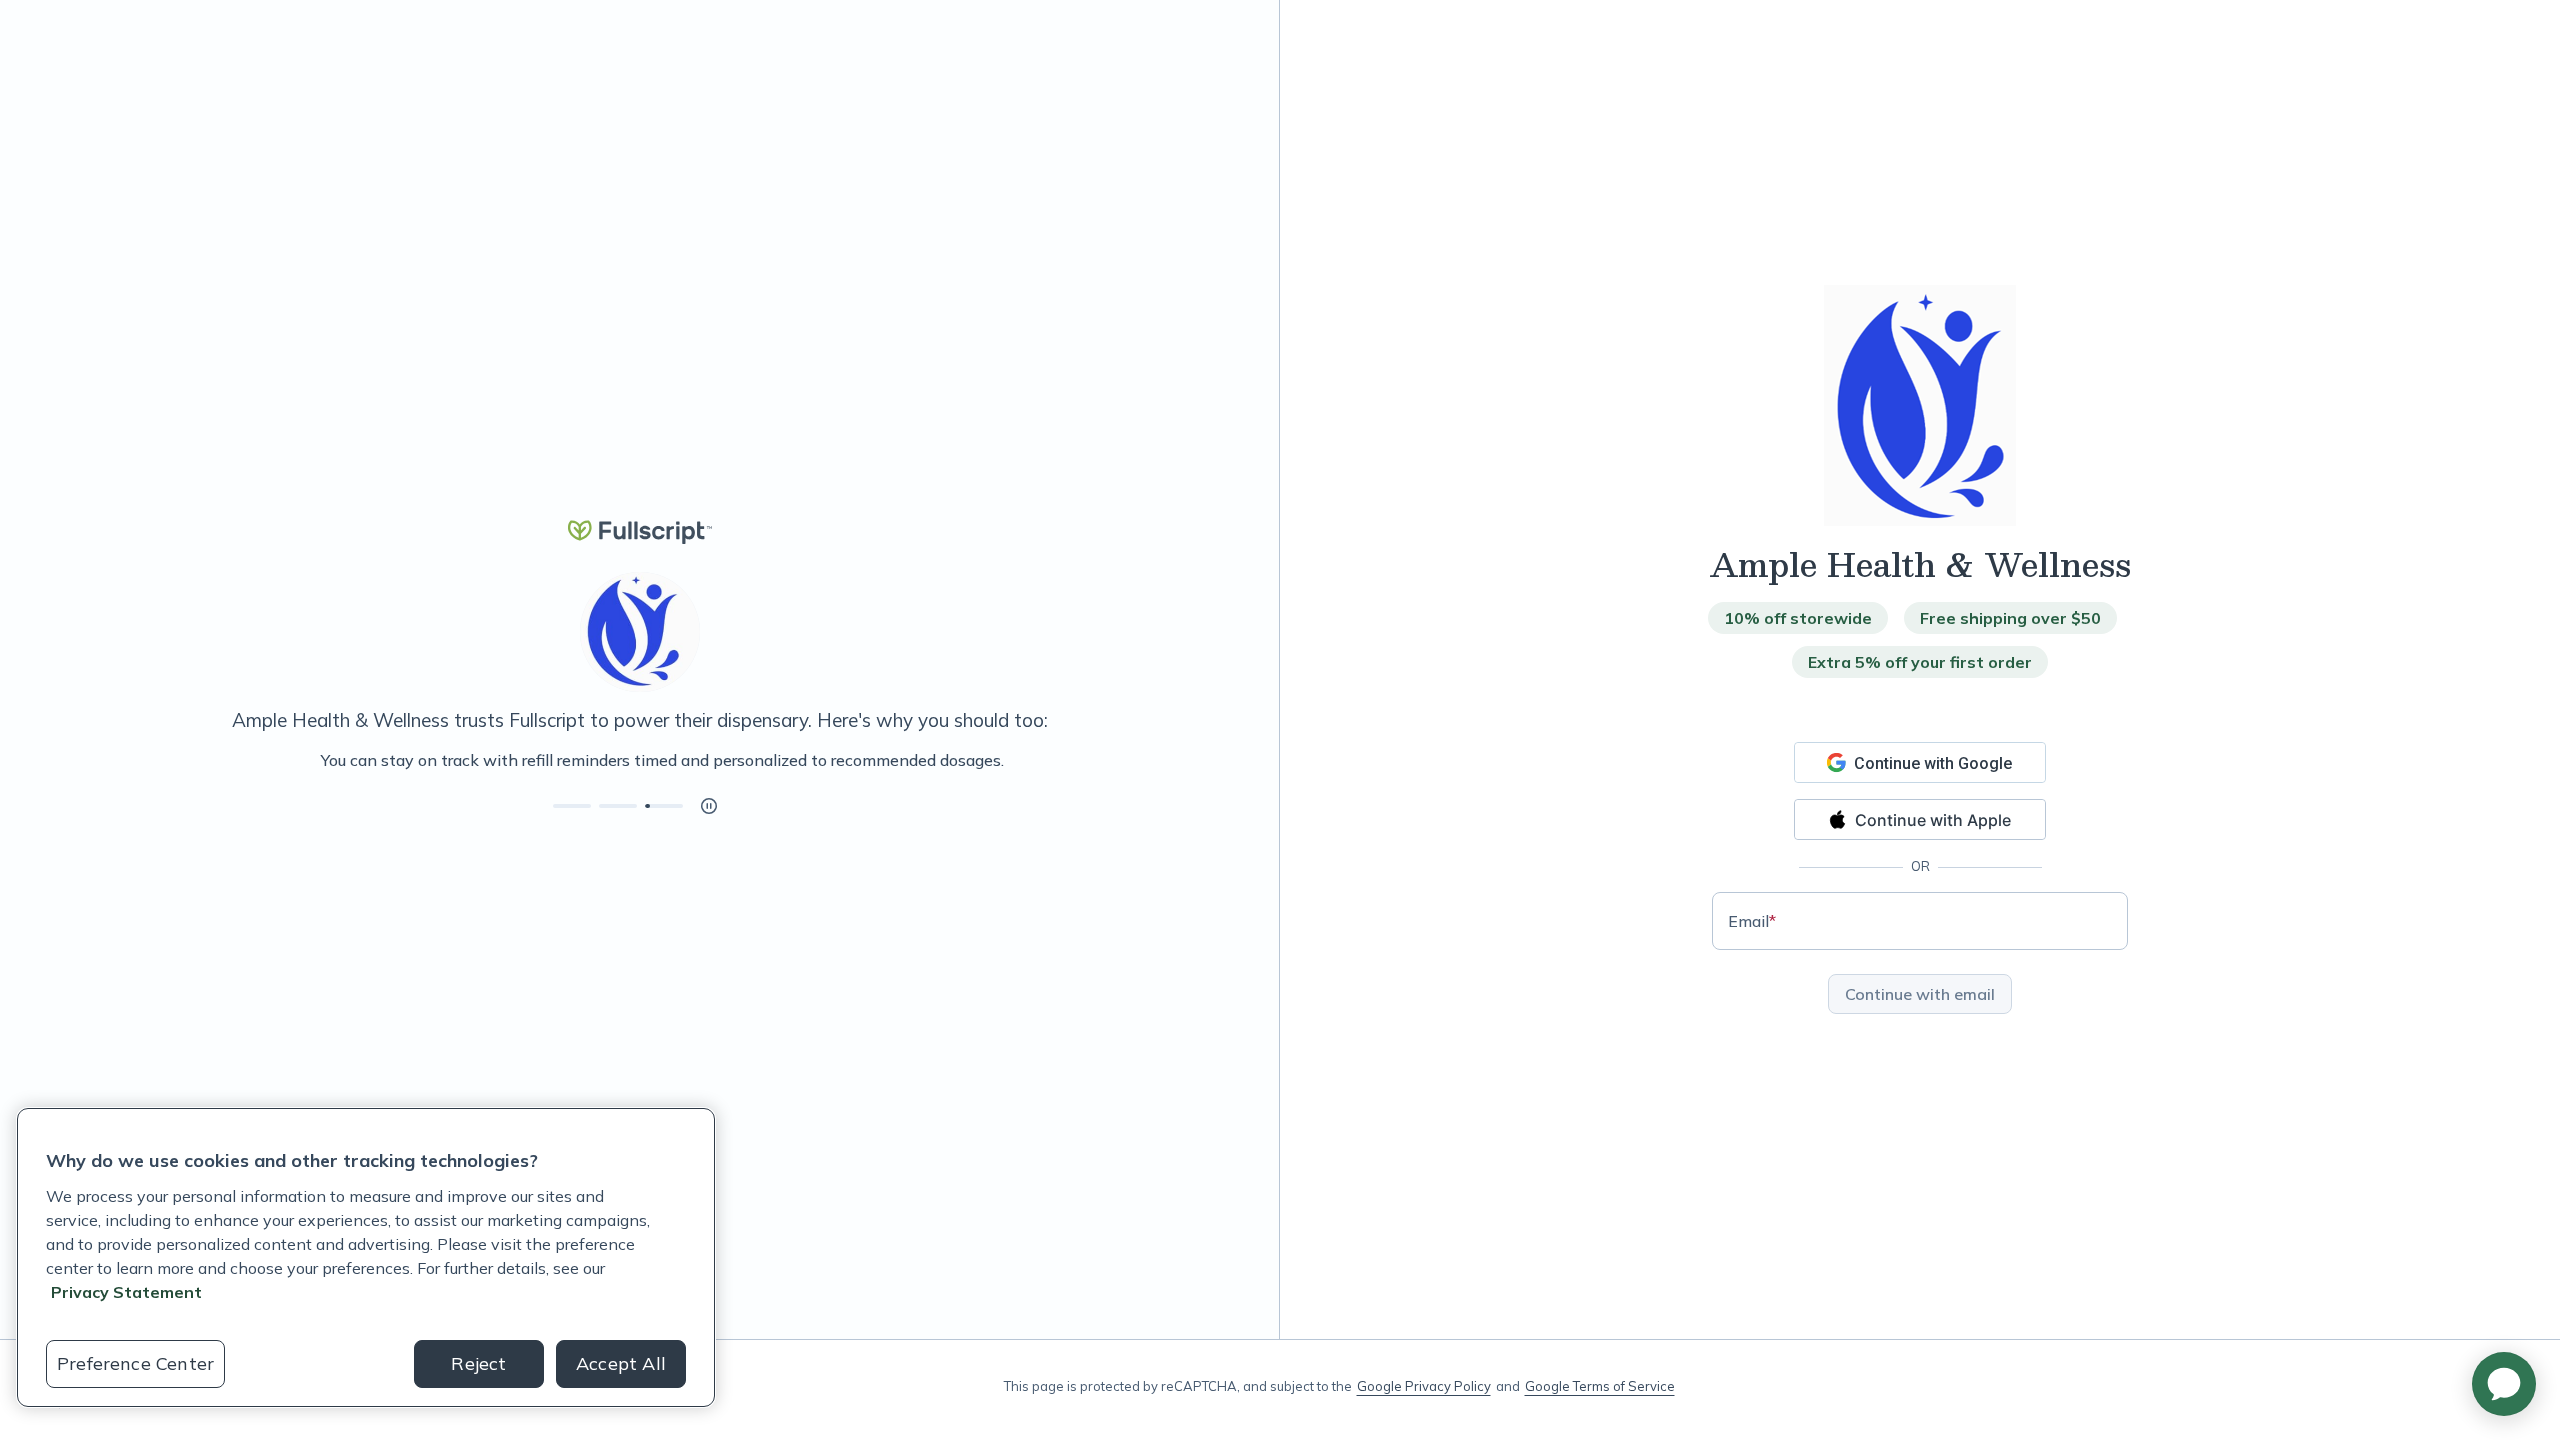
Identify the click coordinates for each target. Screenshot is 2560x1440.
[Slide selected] (664, 806)
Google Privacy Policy (1424, 1386)
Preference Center (135, 1363)
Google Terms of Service (1600, 1386)
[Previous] (112, 760)
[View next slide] (572, 806)
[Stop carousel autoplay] (709, 806)
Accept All (621, 1363)
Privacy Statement (126, 1292)
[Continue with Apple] (1920, 819)
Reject (478, 1363)
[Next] (1167, 760)
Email (1752, 921)
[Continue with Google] (1920, 762)
